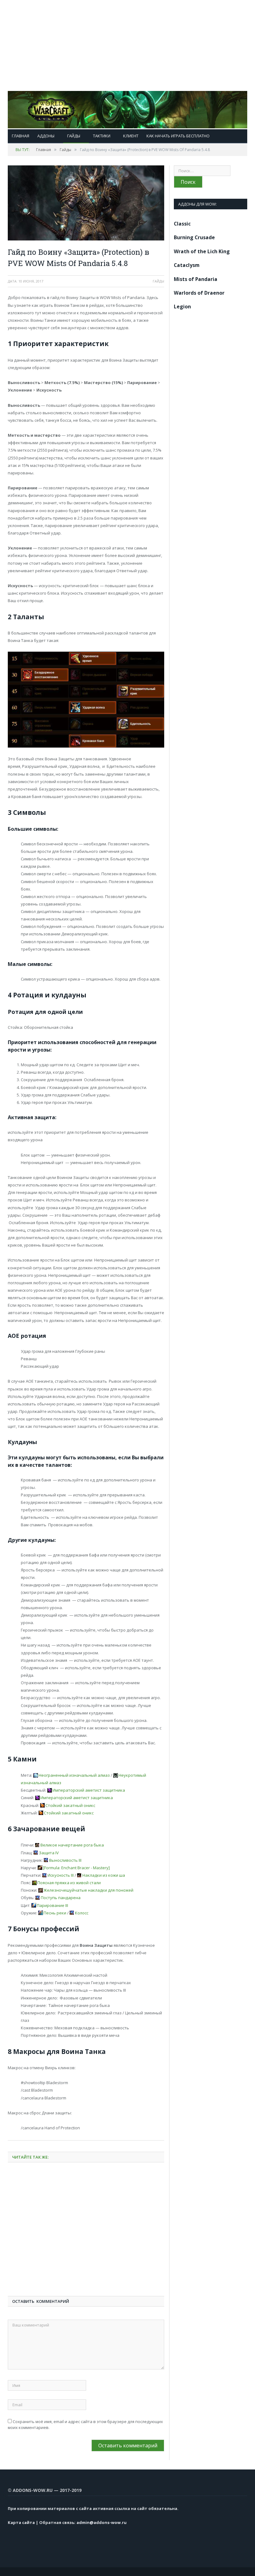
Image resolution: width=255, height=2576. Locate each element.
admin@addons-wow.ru (102, 2522)
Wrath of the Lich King (202, 251)
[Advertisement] (127, 44)
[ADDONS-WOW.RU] (127, 108)
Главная (21, 136)
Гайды (74, 136)
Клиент (131, 136)
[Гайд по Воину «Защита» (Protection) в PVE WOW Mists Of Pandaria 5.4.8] (86, 204)
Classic (182, 224)
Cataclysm (187, 265)
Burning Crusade (194, 237)
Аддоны (46, 136)
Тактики (102, 136)
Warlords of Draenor (199, 293)
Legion (182, 307)
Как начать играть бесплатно (178, 136)
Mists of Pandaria (196, 279)
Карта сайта (21, 2522)
